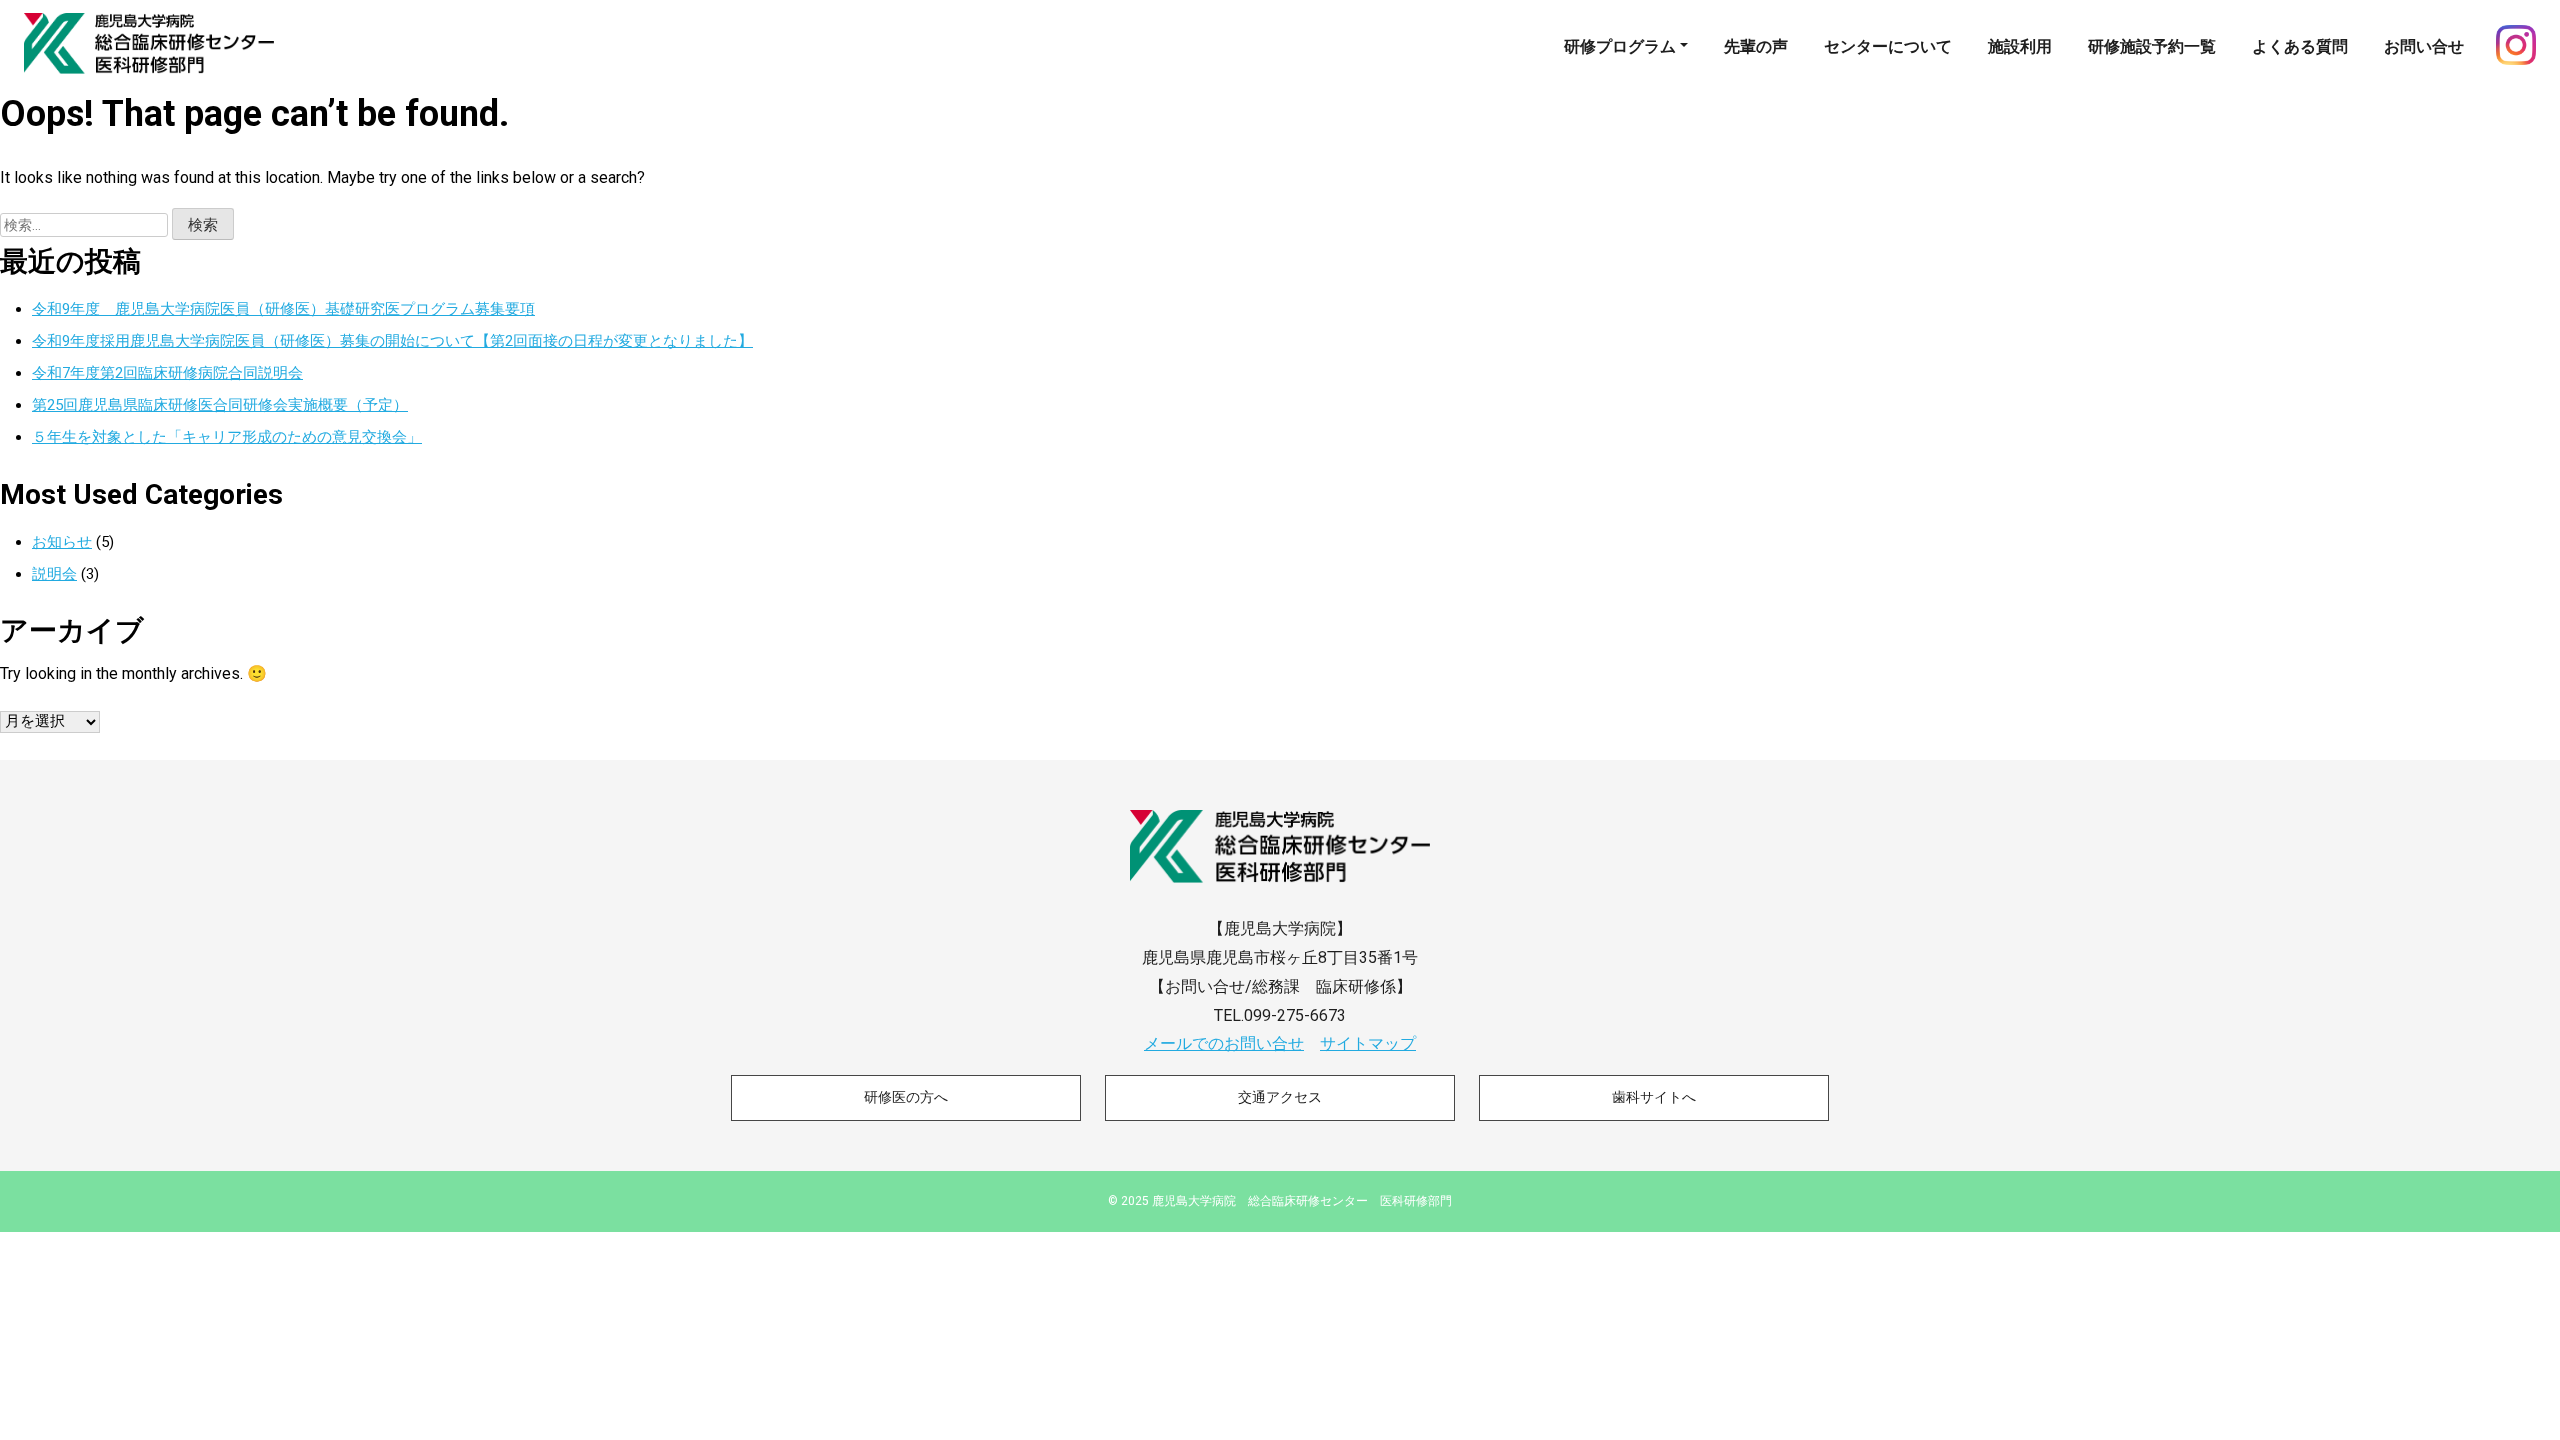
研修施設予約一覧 (2152, 46)
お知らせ (62, 542)
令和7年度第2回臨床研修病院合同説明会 (167, 373)
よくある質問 (2300, 46)
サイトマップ (1368, 1043)
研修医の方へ (906, 1097)
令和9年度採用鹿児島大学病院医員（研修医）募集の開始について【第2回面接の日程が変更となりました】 (392, 341)
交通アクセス (1280, 1097)
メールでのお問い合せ (1224, 1043)
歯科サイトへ (1654, 1097)
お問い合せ (2424, 46)
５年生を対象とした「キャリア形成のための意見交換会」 (227, 437)
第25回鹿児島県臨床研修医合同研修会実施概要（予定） (220, 405)
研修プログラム (1620, 46)
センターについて (1888, 46)
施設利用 (2020, 46)
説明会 (54, 574)
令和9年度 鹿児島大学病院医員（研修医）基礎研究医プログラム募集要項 (283, 309)
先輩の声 (1756, 46)
